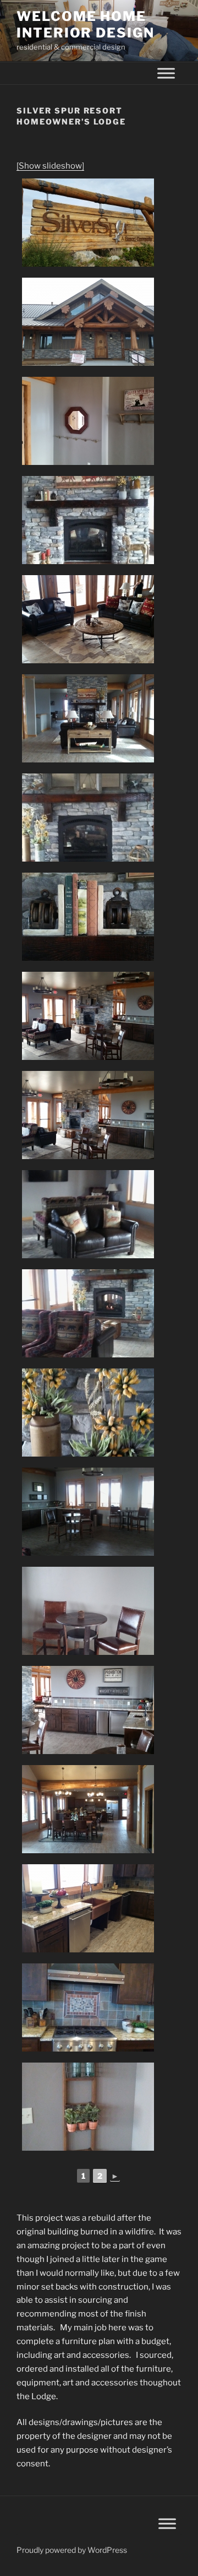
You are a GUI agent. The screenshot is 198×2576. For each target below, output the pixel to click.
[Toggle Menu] (166, 73)
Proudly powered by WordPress (72, 2550)
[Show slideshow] (50, 166)
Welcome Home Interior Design (86, 25)
